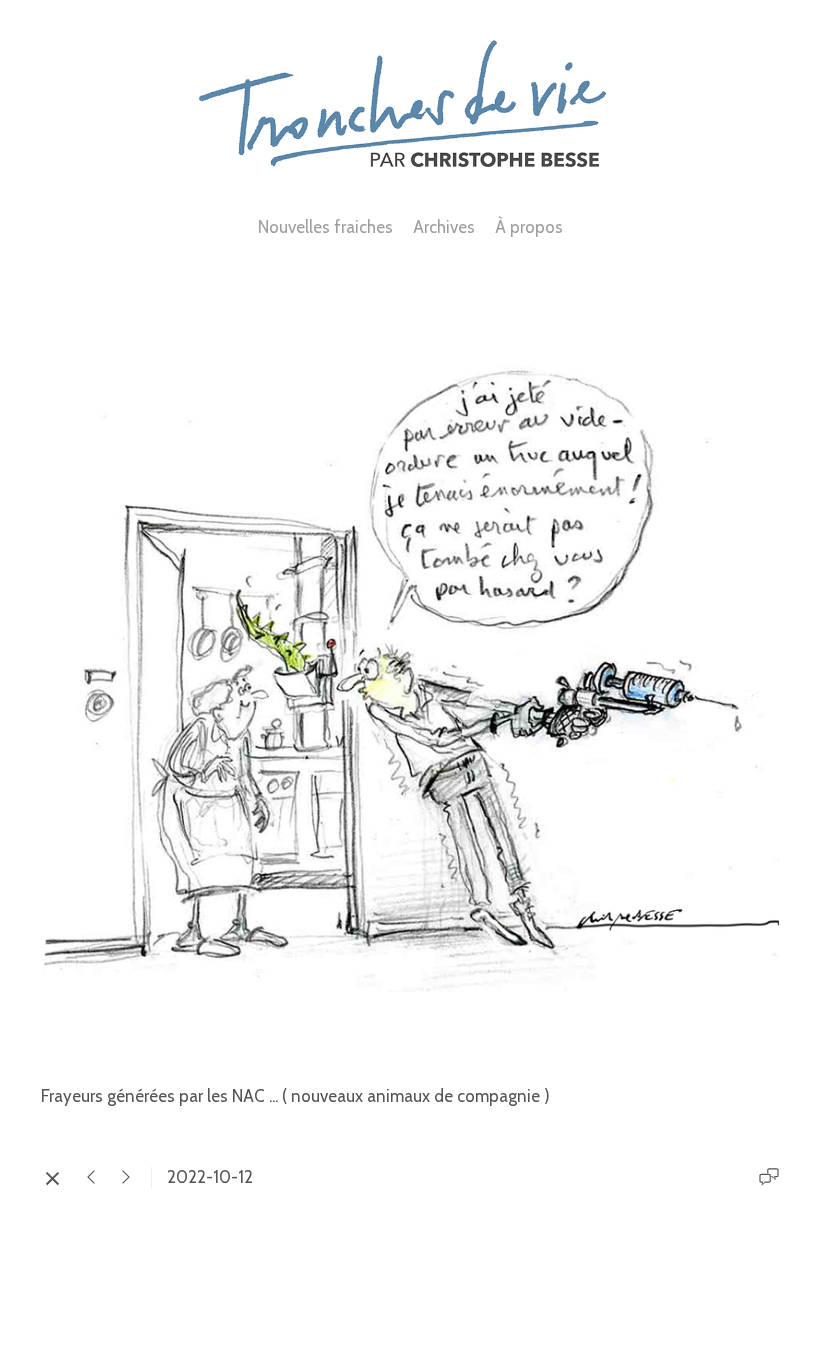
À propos (529, 227)
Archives (444, 227)
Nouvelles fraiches (325, 227)
